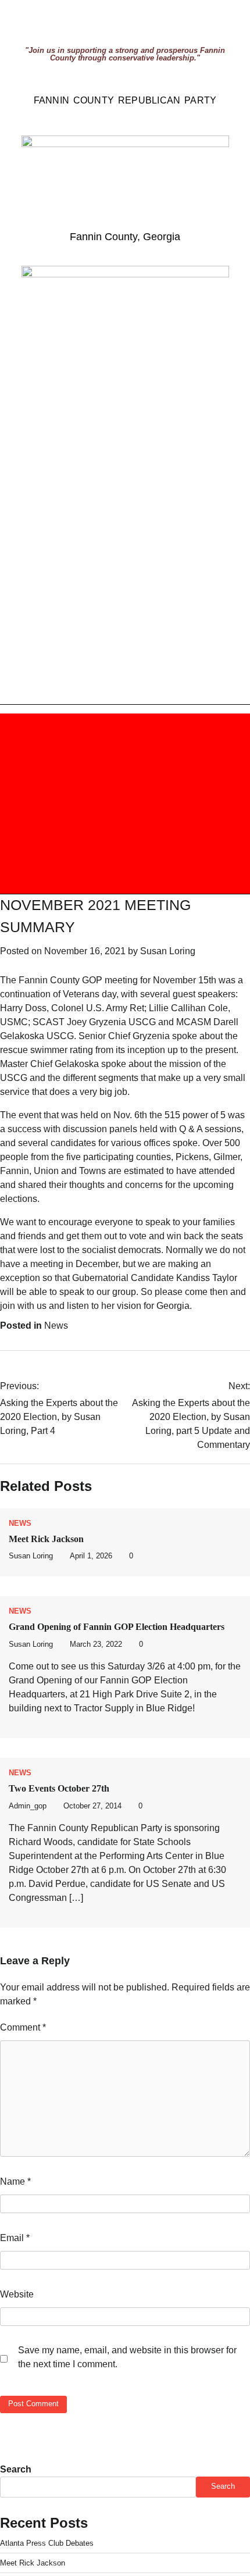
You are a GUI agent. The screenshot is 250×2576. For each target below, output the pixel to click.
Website (17, 2294)
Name (15, 2181)
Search (16, 2469)
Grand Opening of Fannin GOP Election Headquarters (117, 1627)
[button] (58, 804)
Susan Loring (168, 951)
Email (15, 2238)
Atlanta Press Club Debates (47, 2543)
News (56, 1326)
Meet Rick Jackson (46, 1539)
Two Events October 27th (59, 1788)
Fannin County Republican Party (125, 100)
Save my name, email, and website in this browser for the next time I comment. (127, 2357)
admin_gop (28, 1806)
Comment (23, 2027)
